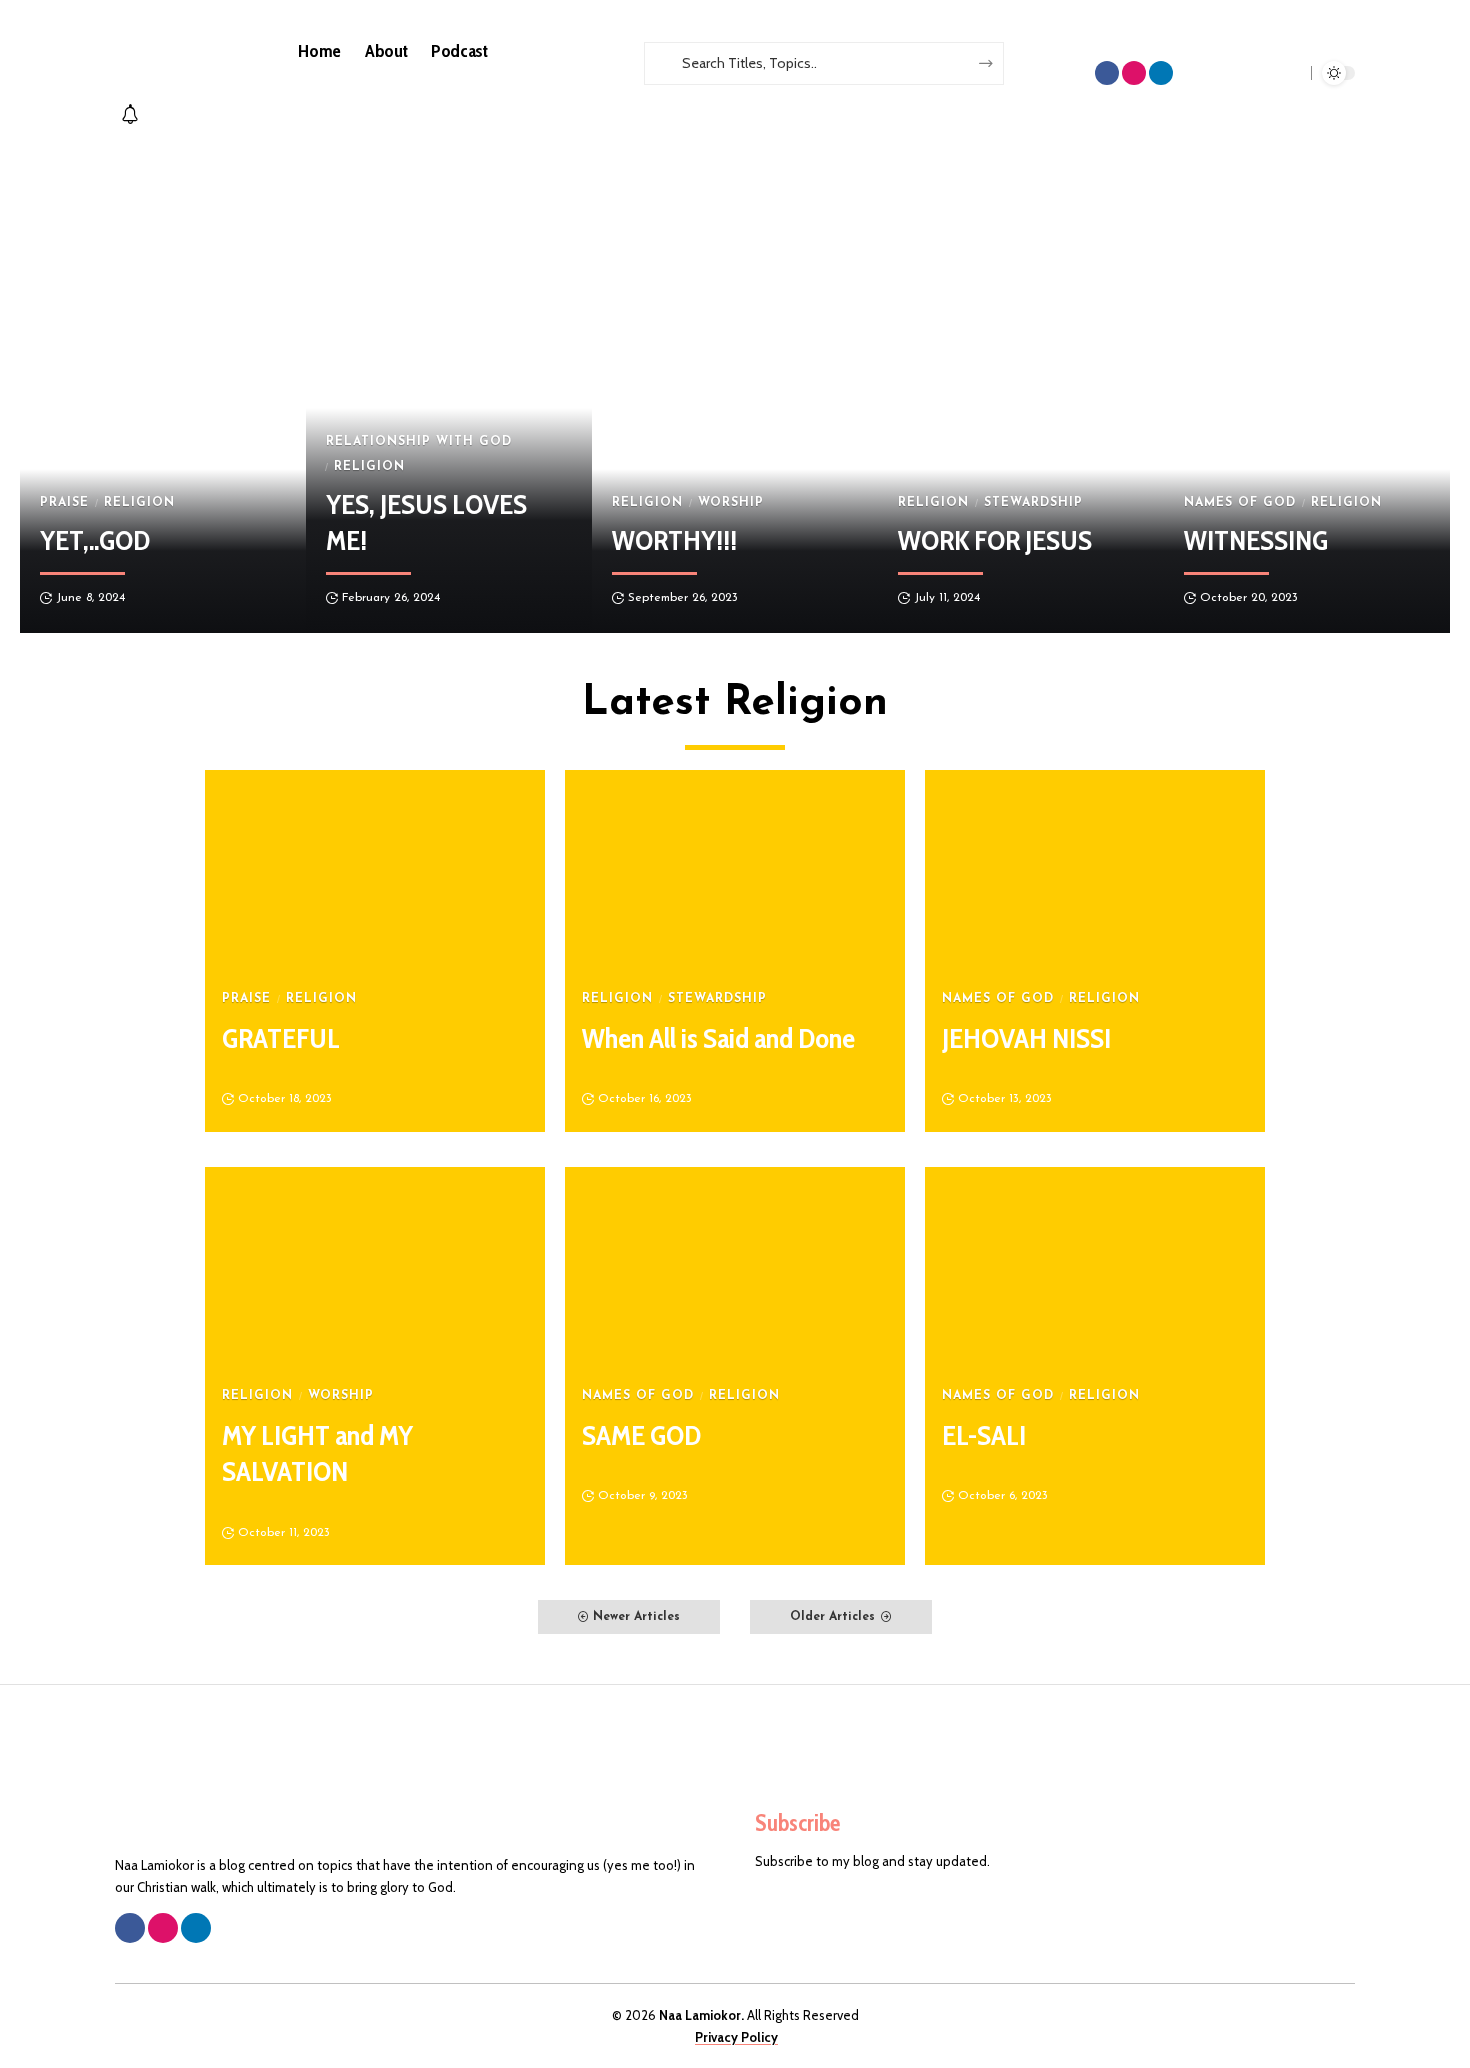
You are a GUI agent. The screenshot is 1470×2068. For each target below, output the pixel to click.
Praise (64, 503)
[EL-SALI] (1095, 1269)
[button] (788, 95)
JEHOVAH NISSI (1026, 1038)
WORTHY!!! (674, 540)
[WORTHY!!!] (735, 390)
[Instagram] (1134, 73)
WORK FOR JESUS (995, 540)
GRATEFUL (281, 1038)
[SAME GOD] (735, 1269)
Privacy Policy (736, 2037)
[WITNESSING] (1307, 390)
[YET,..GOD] (163, 390)
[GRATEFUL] (375, 872)
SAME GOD (641, 1435)
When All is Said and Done (718, 1038)
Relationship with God (419, 442)
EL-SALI (984, 1435)
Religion (139, 503)
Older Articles (832, 1617)
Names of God (1240, 503)
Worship (731, 503)
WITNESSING (1256, 540)
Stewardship (1033, 503)
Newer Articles (636, 1617)
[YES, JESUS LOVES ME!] (449, 390)
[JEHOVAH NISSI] (1095, 872)
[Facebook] (1107, 73)
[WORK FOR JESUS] (1021, 390)
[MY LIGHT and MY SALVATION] (375, 1269)
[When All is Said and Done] (735, 872)
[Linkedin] (1161, 73)
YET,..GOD (95, 540)
